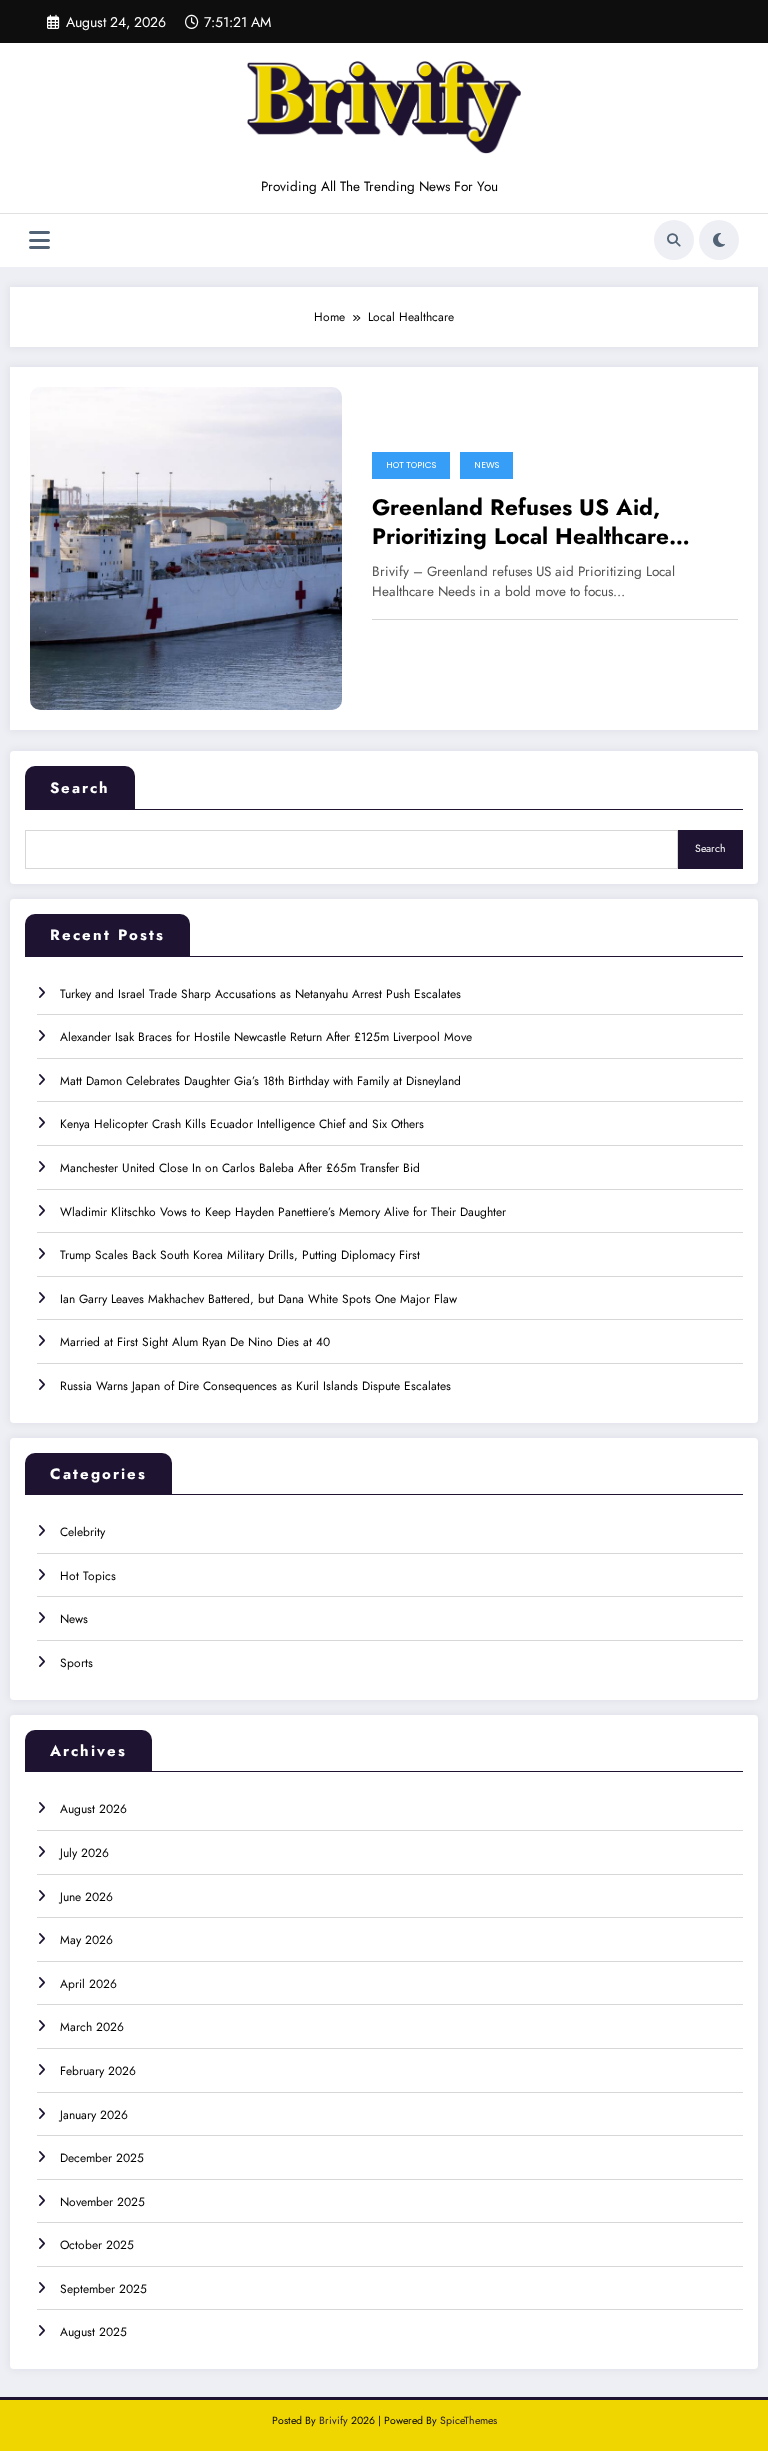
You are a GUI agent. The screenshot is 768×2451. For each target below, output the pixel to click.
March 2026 (92, 2027)
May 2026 (86, 1940)
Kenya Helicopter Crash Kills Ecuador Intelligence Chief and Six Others (242, 1124)
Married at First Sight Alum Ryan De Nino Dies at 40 (195, 1342)
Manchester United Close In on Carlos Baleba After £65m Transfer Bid (240, 1168)
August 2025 (93, 2332)
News (486, 465)
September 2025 (103, 2289)
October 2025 (97, 2245)
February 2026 (98, 2071)
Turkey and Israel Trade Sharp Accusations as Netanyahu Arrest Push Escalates (260, 994)
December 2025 (102, 2158)
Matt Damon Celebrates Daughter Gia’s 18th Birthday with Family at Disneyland (260, 1081)
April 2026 (88, 1984)
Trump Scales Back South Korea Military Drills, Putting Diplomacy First (240, 1255)
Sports (76, 1663)
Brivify (333, 2420)
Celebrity (82, 1532)
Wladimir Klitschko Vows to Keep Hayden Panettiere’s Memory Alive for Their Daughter (283, 1212)
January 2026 (94, 2115)
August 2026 (93, 1809)
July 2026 (84, 1853)
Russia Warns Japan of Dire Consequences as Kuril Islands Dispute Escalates (255, 1386)
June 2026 (86, 1897)
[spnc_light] (719, 240)
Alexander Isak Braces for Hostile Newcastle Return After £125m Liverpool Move (266, 1037)
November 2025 (102, 2202)
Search (80, 788)
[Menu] (39, 240)
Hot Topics (411, 465)
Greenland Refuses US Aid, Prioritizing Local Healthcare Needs (520, 522)
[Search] (674, 240)
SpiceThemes (468, 2420)
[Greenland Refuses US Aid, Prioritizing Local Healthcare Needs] (186, 547)
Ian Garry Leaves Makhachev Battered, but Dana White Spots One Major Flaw (258, 1299)
